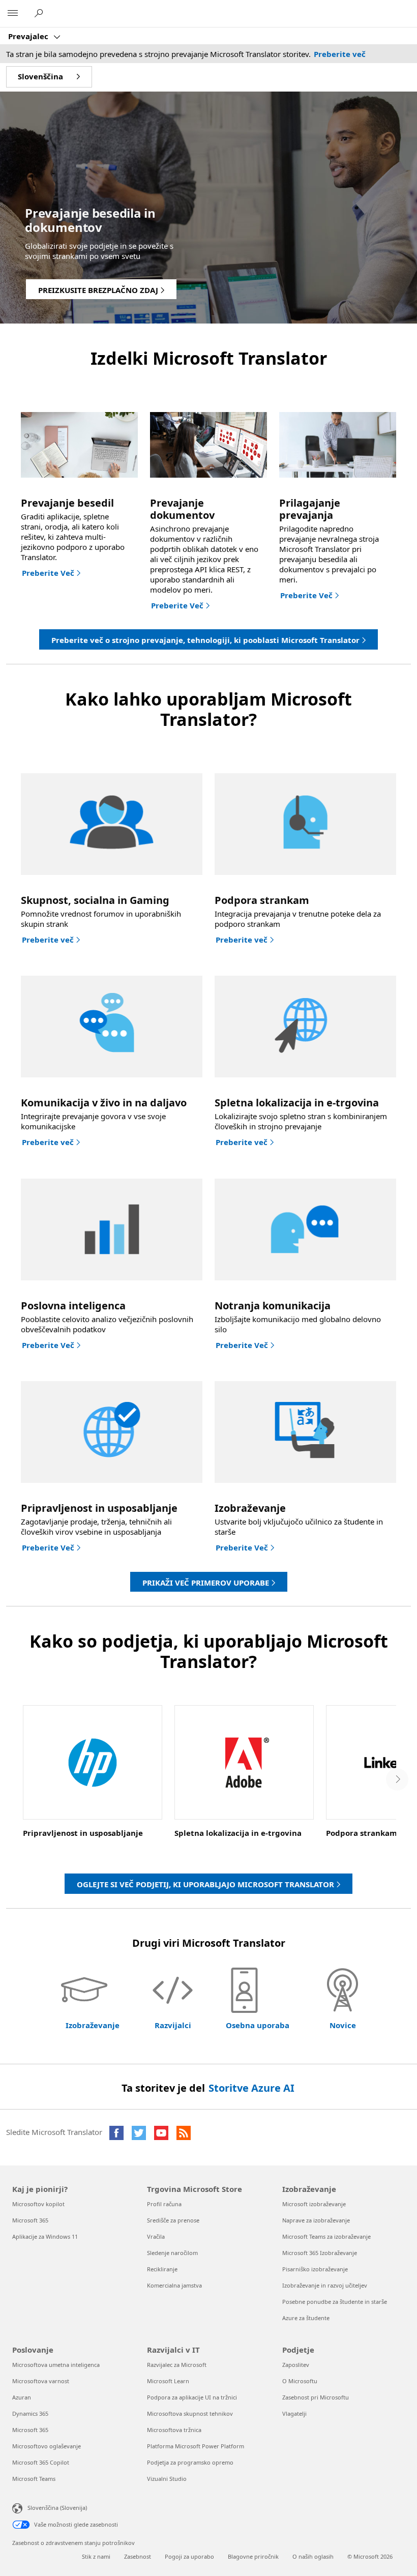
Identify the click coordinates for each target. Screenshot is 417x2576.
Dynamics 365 (30, 2413)
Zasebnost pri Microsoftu (316, 2397)
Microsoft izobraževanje (314, 2204)
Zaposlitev (296, 2365)
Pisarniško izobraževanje (315, 2269)
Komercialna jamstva (174, 2285)
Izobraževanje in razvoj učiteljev (325, 2285)
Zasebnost (138, 2556)
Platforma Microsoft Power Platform (196, 2446)
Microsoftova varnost (41, 2381)
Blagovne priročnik (253, 2556)
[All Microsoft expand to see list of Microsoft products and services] (13, 14)
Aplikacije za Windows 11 (45, 2236)
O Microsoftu (300, 2381)
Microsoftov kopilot (38, 2204)
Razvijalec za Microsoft (177, 2365)
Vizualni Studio (167, 2479)
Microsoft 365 (30, 2220)
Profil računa (164, 2204)
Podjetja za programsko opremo (190, 2462)
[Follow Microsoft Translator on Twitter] (139, 2133)
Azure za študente (306, 2318)
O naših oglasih (313, 2556)
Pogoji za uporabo (189, 2556)
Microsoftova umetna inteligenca (56, 2365)
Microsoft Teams (34, 2479)
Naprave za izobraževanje (316, 2220)
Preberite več (340, 54)
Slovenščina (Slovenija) (57, 2507)
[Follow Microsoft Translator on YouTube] (161, 2133)
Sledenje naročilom (172, 2253)
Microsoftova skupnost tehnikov (190, 2413)
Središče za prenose (173, 2220)
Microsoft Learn (168, 2381)
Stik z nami (96, 2556)
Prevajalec (29, 36)
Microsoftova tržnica (174, 2430)
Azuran (22, 2397)
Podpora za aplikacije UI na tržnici (192, 2397)
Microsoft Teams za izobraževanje (326, 2236)
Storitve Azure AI (251, 2088)
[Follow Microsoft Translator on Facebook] (116, 2133)
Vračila (156, 2236)
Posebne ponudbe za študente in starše (335, 2302)
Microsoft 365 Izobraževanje (320, 2253)
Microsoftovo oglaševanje (47, 2446)
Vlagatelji (294, 2413)
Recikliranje (162, 2269)
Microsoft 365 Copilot (41, 2462)
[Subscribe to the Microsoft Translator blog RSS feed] (184, 2133)
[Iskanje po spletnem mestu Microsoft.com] (40, 13)
